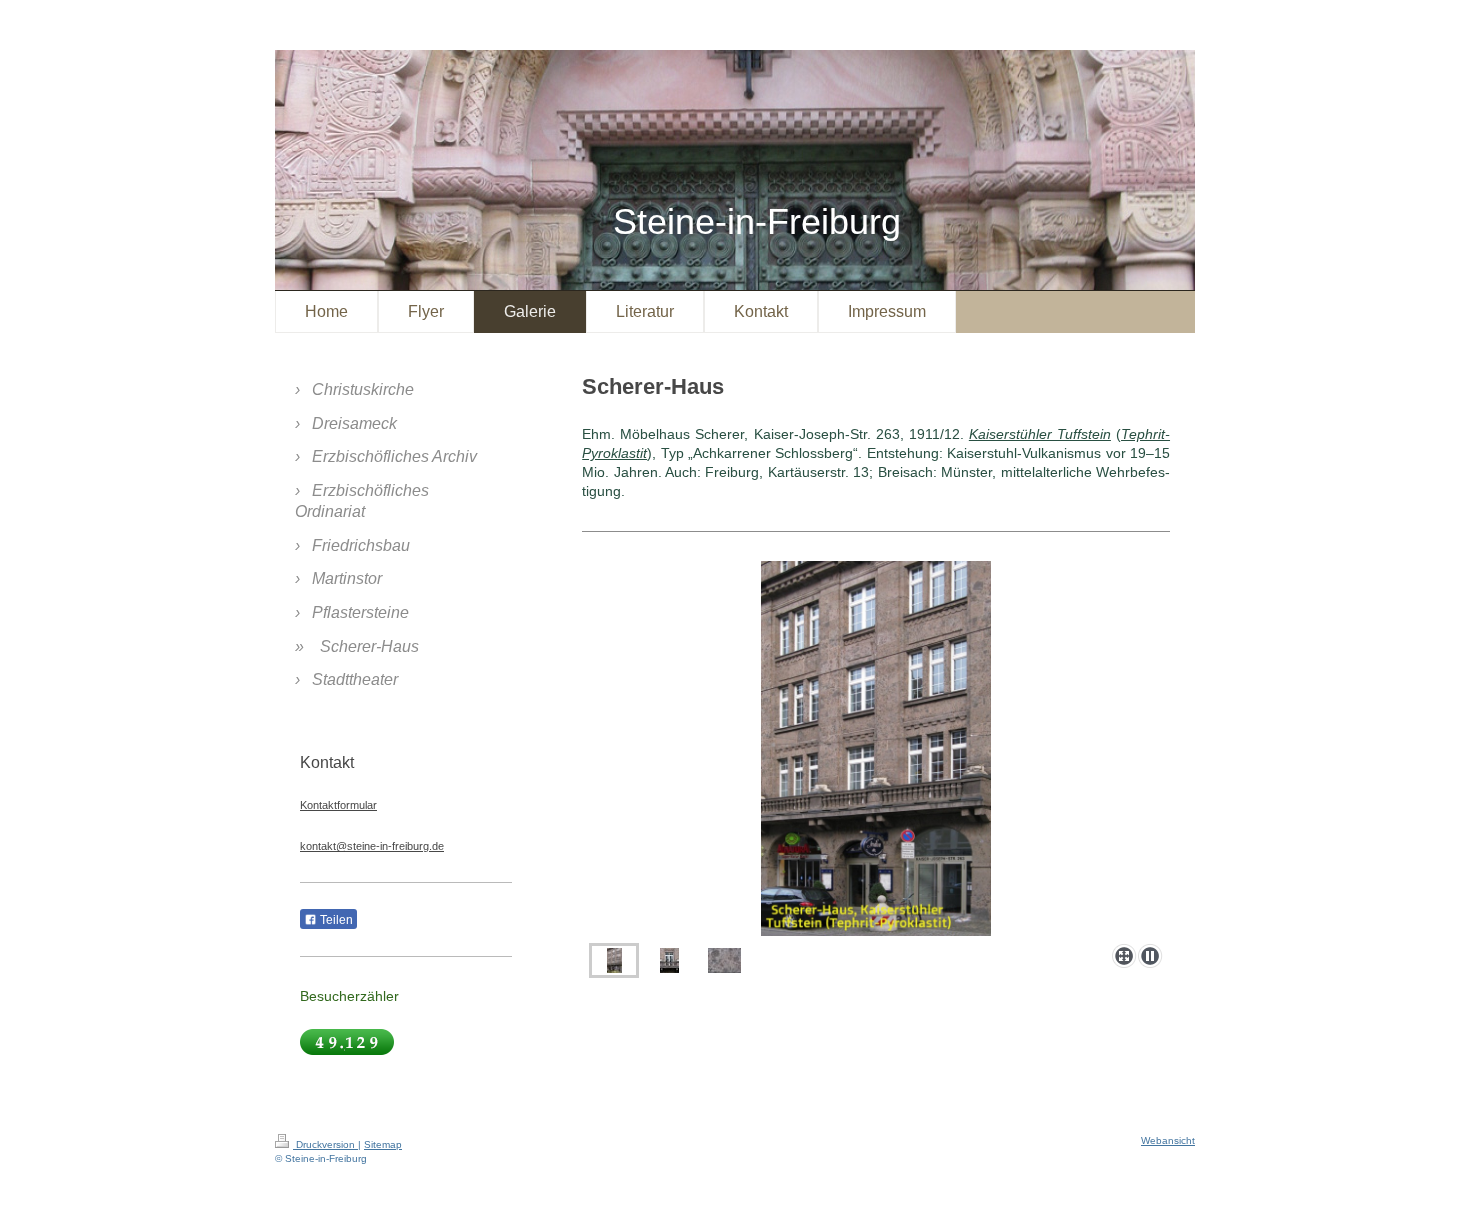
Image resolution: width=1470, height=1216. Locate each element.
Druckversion (325, 1144)
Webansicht (1168, 1140)
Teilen (335, 920)
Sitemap (383, 1144)
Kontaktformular (338, 805)
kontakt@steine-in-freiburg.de (372, 846)
